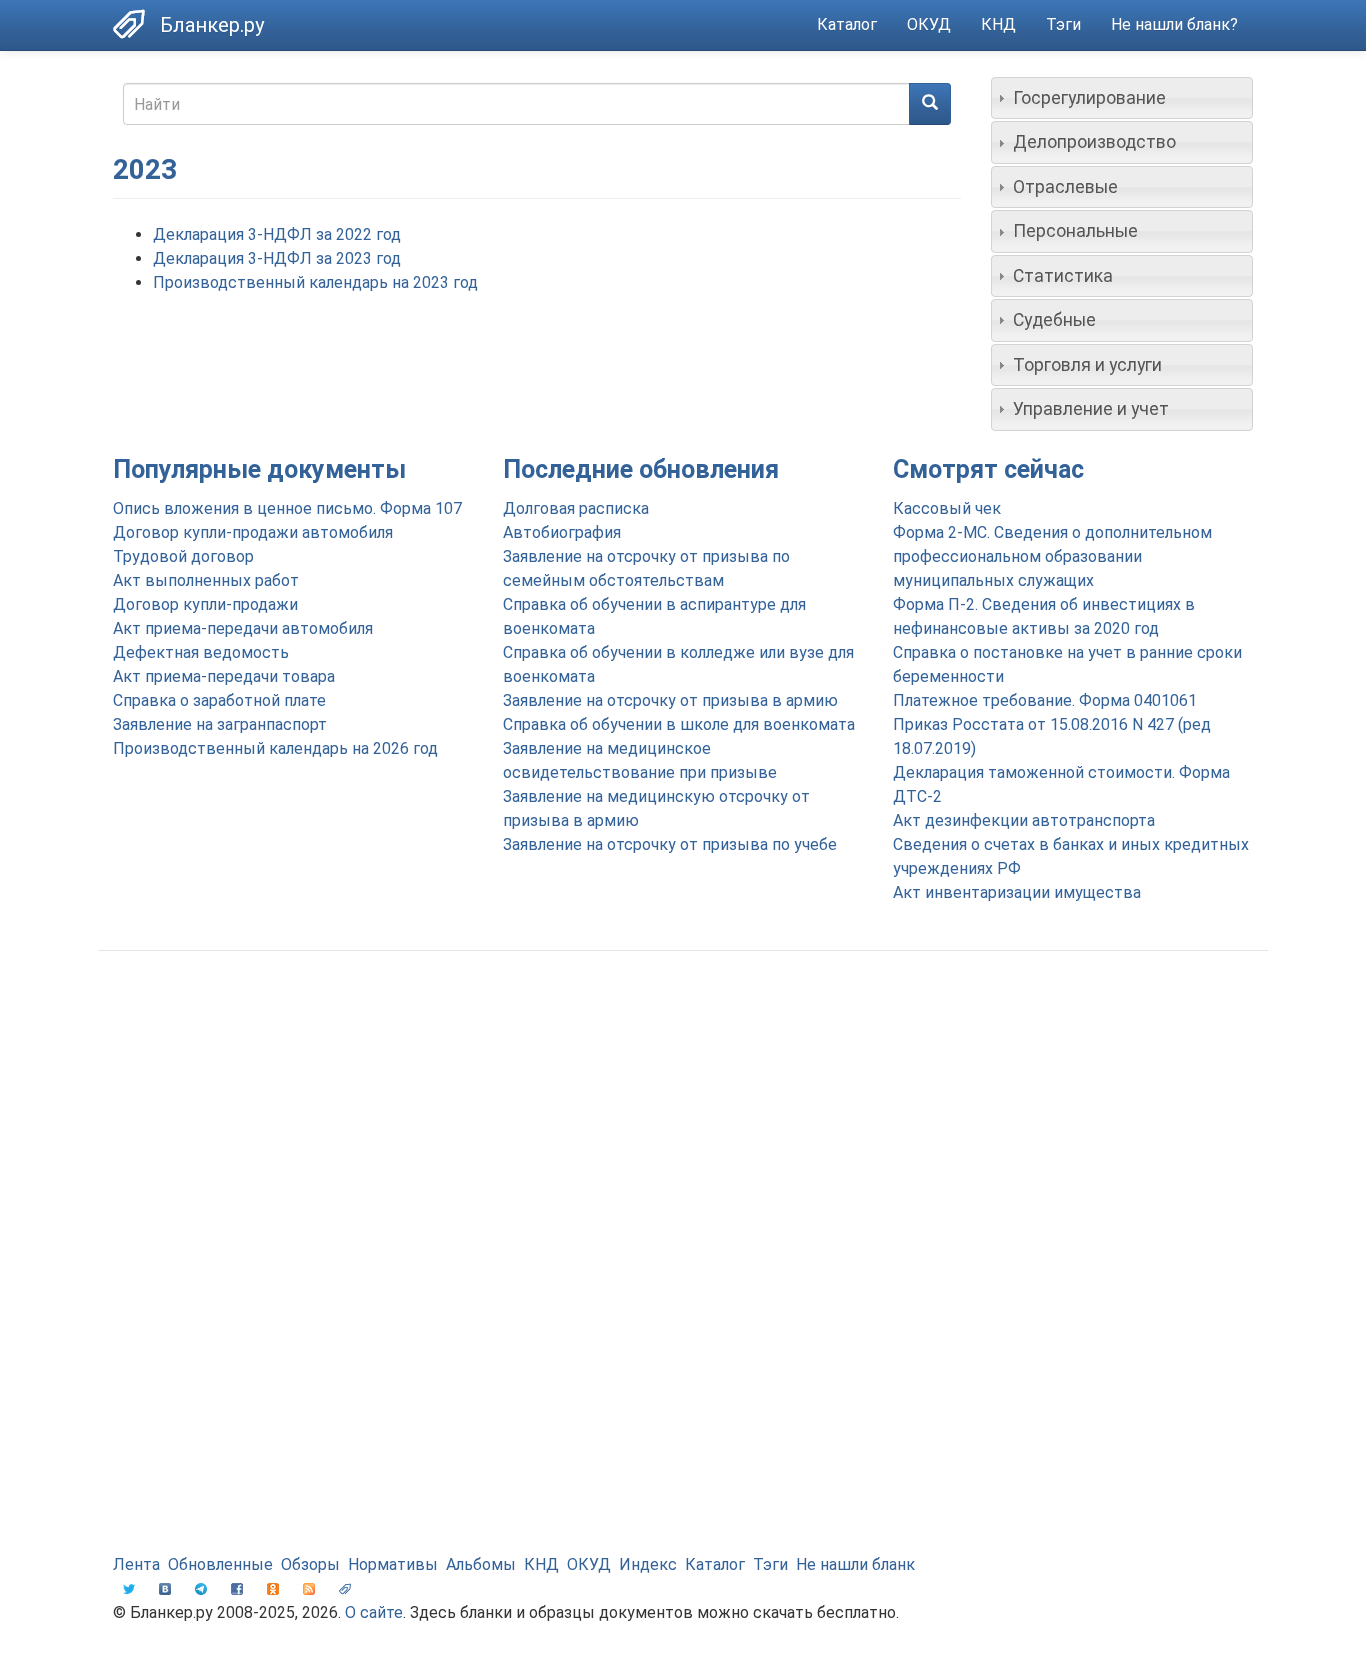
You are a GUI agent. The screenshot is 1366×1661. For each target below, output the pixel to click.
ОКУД (929, 24)
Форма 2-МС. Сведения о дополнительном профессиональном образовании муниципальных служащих (1052, 556)
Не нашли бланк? (1174, 24)
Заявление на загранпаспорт (220, 724)
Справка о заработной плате (219, 700)
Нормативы (393, 1564)
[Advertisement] (683, 1126)
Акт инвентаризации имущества (1017, 892)
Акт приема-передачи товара (224, 676)
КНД (998, 24)
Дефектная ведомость (201, 652)
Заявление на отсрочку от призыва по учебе (670, 844)
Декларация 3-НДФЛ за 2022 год (277, 234)
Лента (136, 1564)
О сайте (374, 1612)
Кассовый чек (947, 508)
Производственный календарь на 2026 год (275, 748)
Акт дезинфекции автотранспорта (1024, 820)
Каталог (847, 24)
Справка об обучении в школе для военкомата (679, 724)
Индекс (648, 1564)
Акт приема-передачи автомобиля (243, 628)
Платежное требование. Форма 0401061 (1045, 700)
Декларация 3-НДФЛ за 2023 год (277, 258)
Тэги (1063, 24)
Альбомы (481, 1564)
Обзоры (310, 1564)
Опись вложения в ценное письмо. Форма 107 (287, 508)
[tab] (1122, 98)
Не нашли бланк (855, 1564)
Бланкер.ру (212, 25)
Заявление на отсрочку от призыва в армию (670, 700)
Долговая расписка (576, 508)
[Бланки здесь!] (136, 24)
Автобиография (562, 532)
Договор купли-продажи (205, 604)
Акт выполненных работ (206, 580)
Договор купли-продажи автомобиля (253, 532)
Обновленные (220, 1564)
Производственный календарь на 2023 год (315, 282)
